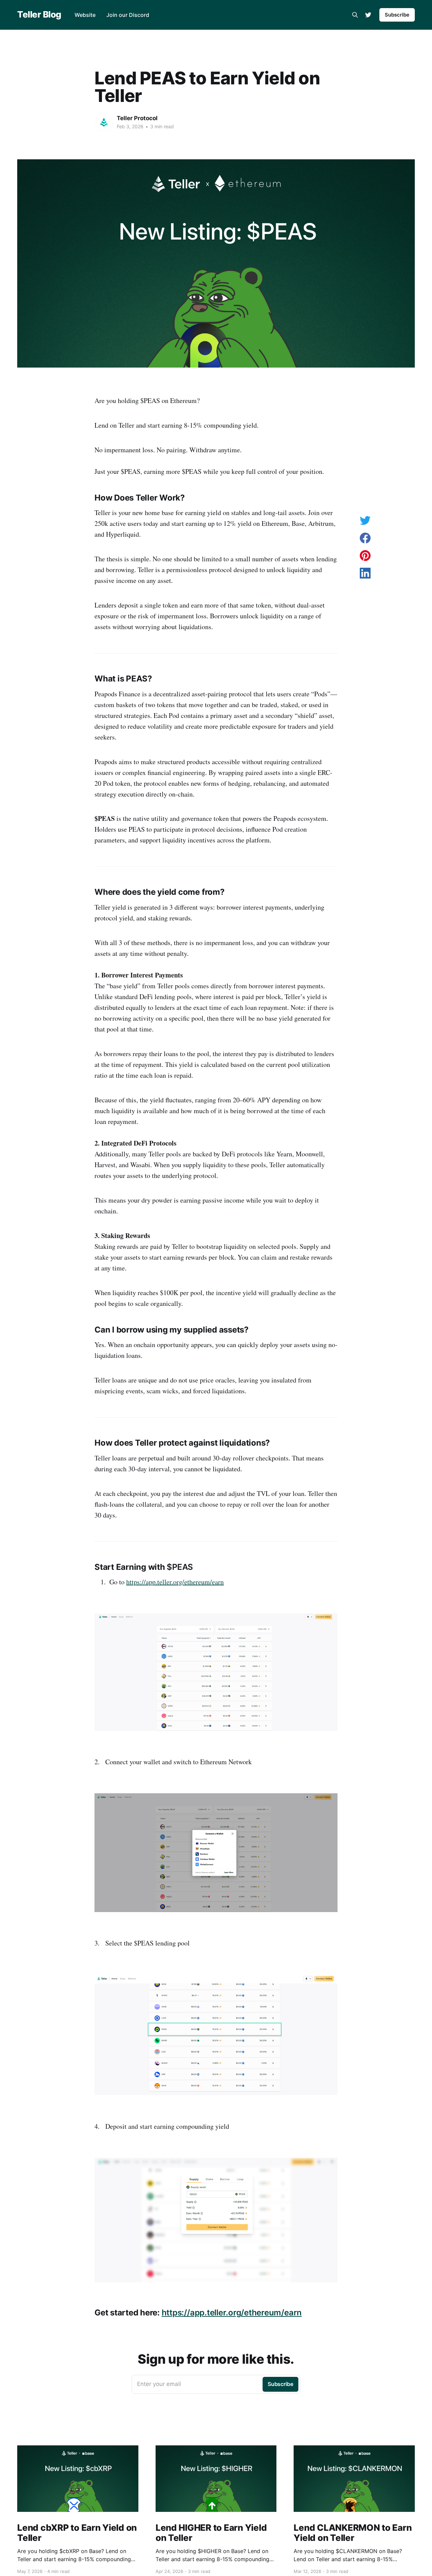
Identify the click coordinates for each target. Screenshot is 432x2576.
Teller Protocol (137, 118)
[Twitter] (368, 15)
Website (85, 15)
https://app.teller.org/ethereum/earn (175, 1582)
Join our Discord (128, 15)
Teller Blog (39, 15)
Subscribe (397, 15)
